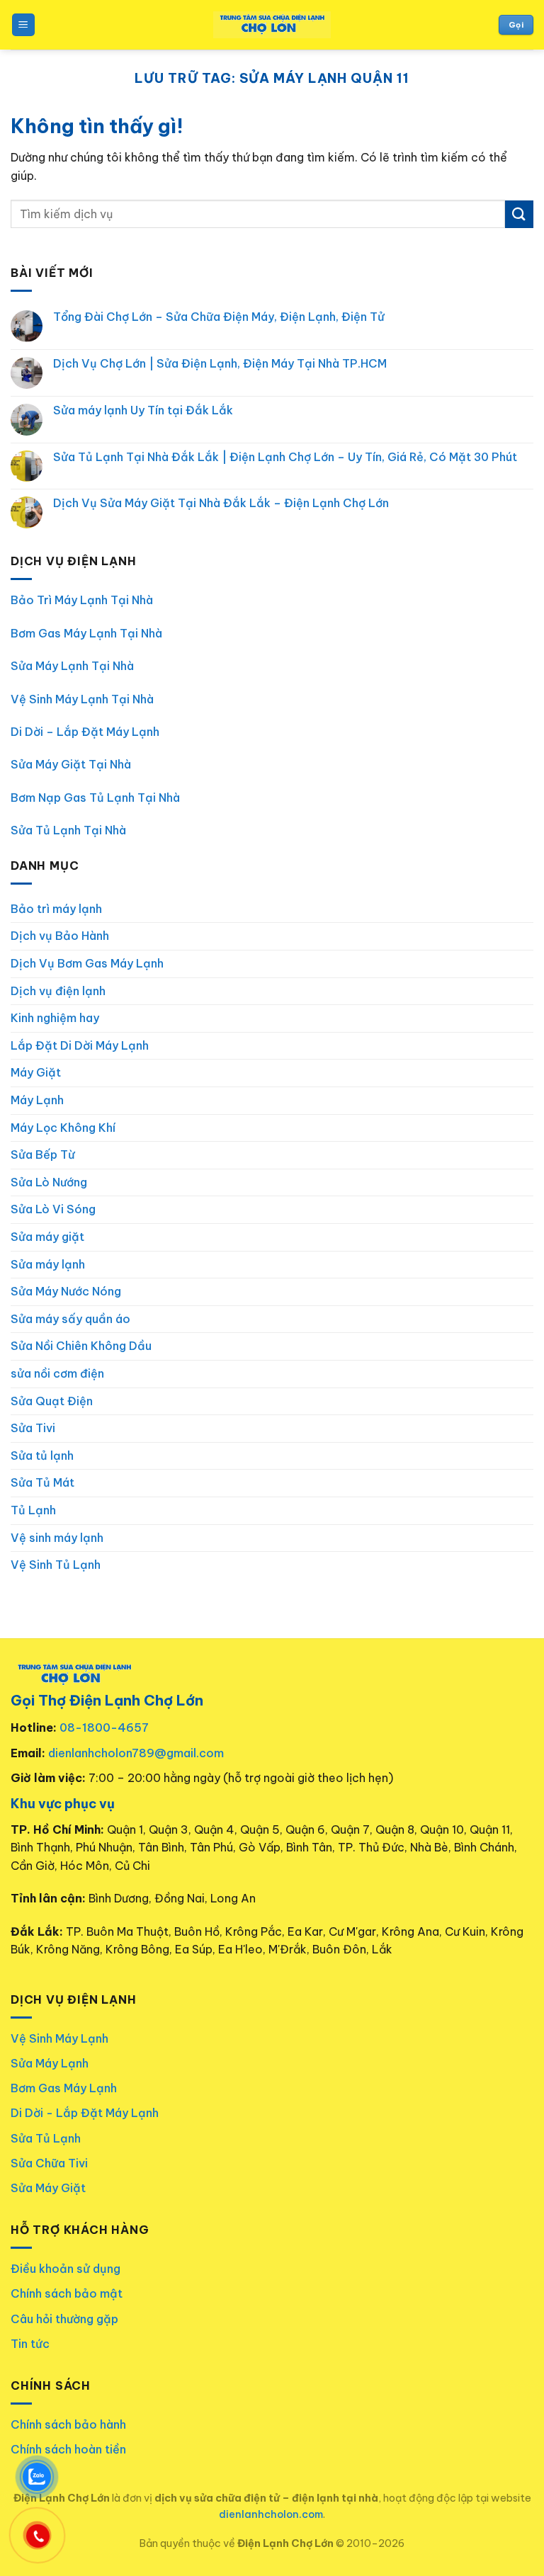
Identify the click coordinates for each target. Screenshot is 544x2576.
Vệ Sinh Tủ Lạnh (56, 1565)
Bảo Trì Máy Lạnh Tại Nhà (82, 600)
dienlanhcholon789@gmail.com (136, 1753)
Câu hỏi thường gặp (64, 2319)
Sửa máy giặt (47, 1237)
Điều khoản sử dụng (66, 2269)
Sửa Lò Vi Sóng (53, 1209)
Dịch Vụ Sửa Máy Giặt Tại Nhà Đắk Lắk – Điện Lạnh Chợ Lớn (221, 503)
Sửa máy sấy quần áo (70, 1319)
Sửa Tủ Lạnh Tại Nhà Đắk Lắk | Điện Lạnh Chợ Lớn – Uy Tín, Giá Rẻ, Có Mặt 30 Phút (285, 457)
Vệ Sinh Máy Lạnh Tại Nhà (82, 699)
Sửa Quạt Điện (52, 1401)
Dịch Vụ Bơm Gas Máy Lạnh (87, 963)
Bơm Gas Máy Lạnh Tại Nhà (86, 633)
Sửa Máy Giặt (48, 2188)
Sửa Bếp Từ (43, 1154)
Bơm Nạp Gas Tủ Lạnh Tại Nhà (95, 798)
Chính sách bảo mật (67, 2293)
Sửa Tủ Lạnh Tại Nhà (68, 830)
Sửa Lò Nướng (49, 1182)
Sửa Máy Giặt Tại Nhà (71, 764)
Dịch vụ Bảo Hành (60, 936)
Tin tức (30, 2344)
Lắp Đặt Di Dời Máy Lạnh (80, 1045)
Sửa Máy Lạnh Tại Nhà (72, 666)
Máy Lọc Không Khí (63, 1128)
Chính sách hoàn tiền (68, 2449)
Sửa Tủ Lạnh (46, 2138)
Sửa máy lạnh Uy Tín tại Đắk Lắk (143, 410)
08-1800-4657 (104, 1727)
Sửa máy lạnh (48, 1264)
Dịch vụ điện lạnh (58, 991)
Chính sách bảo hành (68, 2424)
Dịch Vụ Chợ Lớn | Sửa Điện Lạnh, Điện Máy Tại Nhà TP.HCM (220, 364)
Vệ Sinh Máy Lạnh (59, 2038)
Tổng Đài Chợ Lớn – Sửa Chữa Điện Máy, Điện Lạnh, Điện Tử (219, 317)
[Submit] (519, 214)
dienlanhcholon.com (271, 2514)
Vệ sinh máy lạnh (57, 1538)
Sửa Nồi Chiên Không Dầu (81, 1346)
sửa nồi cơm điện (57, 1373)
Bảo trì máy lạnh (56, 909)
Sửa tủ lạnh (42, 1456)
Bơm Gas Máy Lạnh (64, 2088)
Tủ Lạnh (33, 1510)
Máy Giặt (36, 1072)
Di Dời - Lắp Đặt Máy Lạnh (85, 2113)
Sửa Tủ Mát (42, 1482)
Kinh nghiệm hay (55, 1018)
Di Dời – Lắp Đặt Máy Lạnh (85, 732)
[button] (23, 25)
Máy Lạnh (37, 1100)
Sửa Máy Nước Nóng (66, 1291)
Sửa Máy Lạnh (50, 2063)
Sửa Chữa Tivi (49, 2163)
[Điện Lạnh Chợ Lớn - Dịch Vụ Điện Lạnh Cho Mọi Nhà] (272, 25)
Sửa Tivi (33, 1428)
